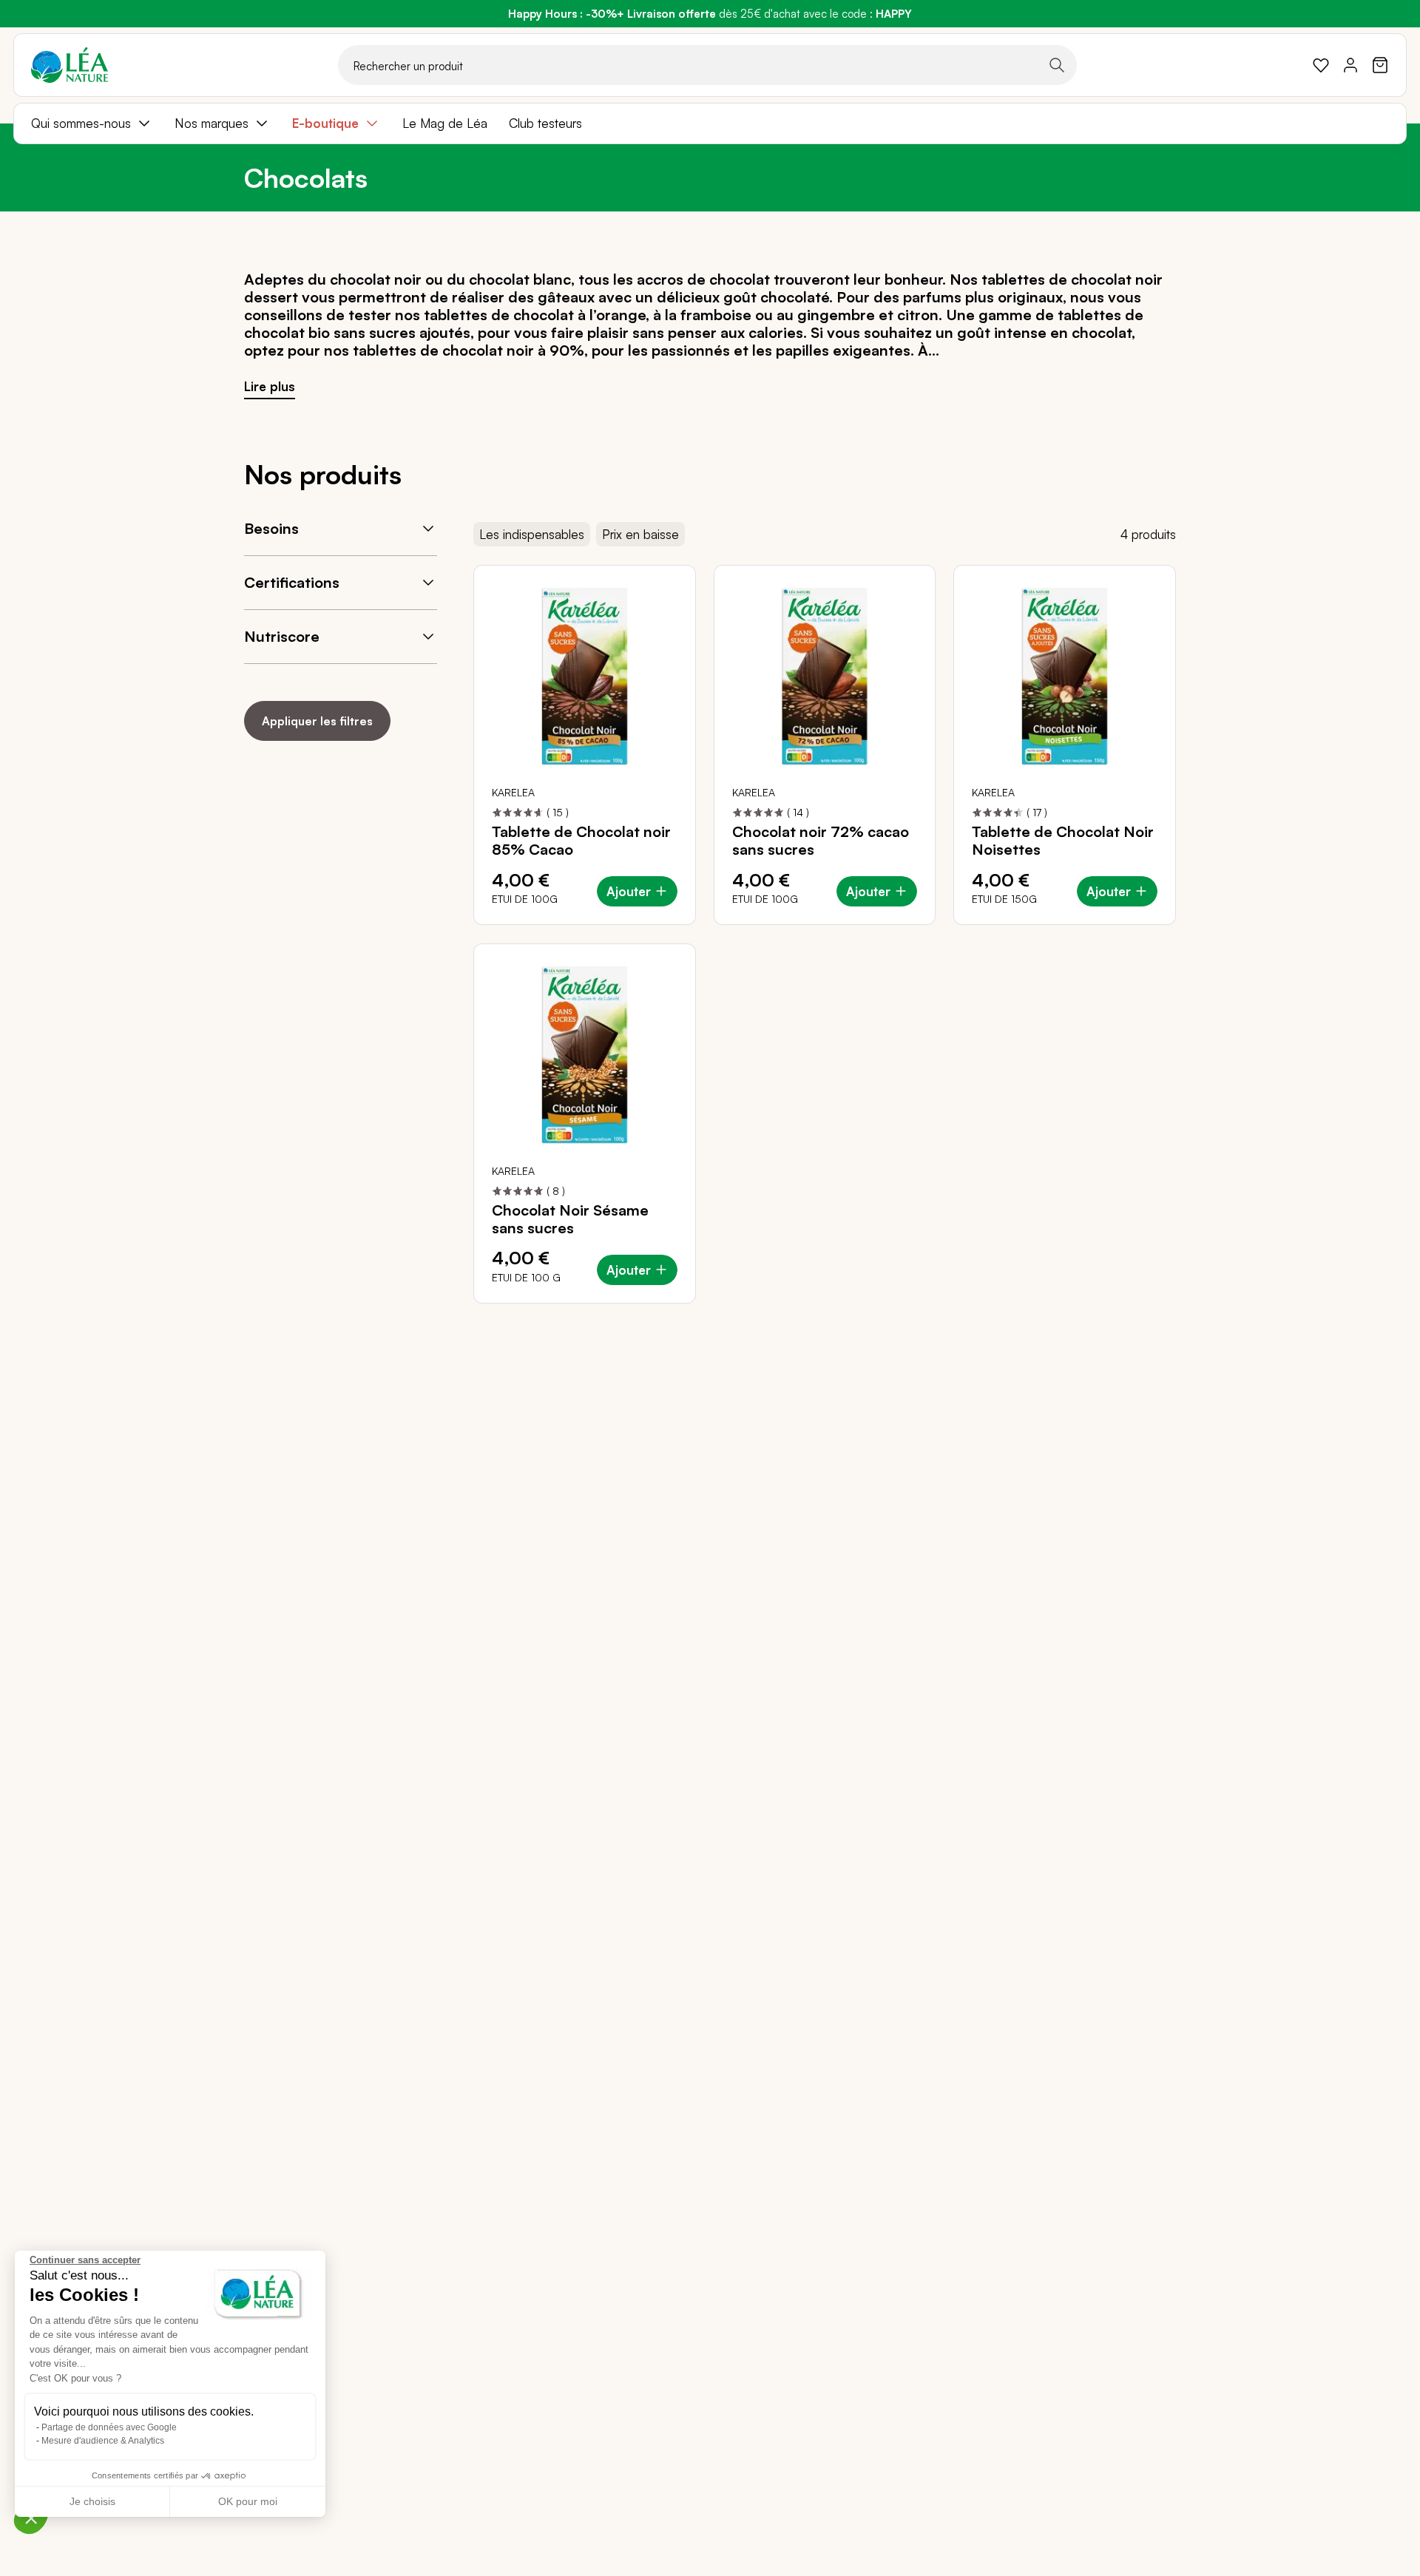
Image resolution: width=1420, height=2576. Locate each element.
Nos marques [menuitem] (212, 123)
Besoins (271, 528)
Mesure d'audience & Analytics (103, 2441)
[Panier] (1380, 65)
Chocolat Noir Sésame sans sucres (570, 1219)
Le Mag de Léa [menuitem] (445, 123)
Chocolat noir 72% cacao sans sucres (821, 841)
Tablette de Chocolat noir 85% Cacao (581, 841)
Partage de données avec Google (109, 2427)
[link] (1321, 65)
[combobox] (707, 65)
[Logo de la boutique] (70, 65)
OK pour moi (248, 2501)
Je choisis (92, 2501)
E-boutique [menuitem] (325, 123)
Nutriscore (282, 636)
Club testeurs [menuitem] (545, 123)
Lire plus (270, 386)
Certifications (292, 582)
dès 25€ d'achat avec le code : (710, 14)
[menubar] (710, 123)
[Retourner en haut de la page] (1376, 1315)
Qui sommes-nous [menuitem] (81, 123)
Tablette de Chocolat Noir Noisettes (1063, 841)
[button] (31, 2518)
